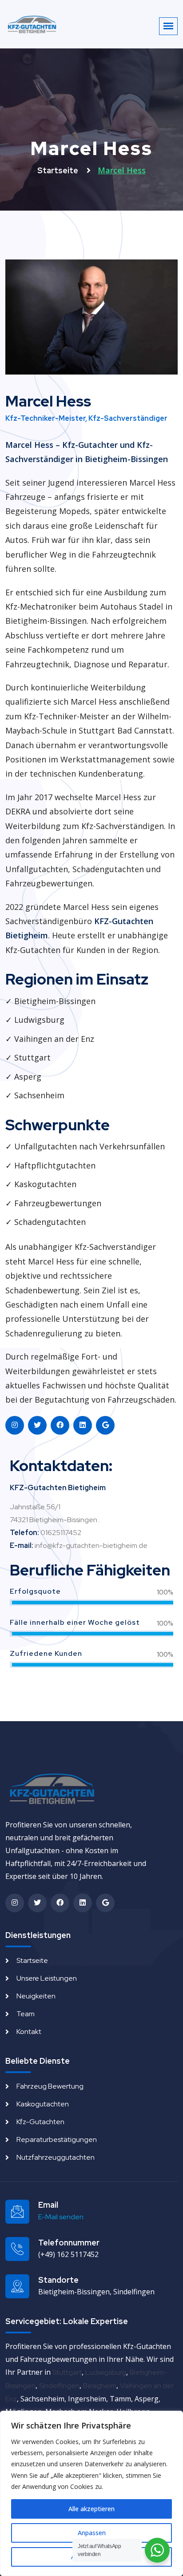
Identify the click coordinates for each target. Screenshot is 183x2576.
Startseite (59, 170)
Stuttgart (67, 2372)
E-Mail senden (61, 2217)
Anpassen (92, 2533)
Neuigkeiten (36, 1996)
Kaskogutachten (43, 2104)
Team (26, 2014)
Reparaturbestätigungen (57, 2139)
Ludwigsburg (106, 2372)
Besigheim (100, 2386)
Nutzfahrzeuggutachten (56, 2157)
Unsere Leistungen (47, 1978)
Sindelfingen (59, 2386)
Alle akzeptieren (91, 2509)
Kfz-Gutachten (40, 2122)
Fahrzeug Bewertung (50, 2086)
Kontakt (29, 2032)
